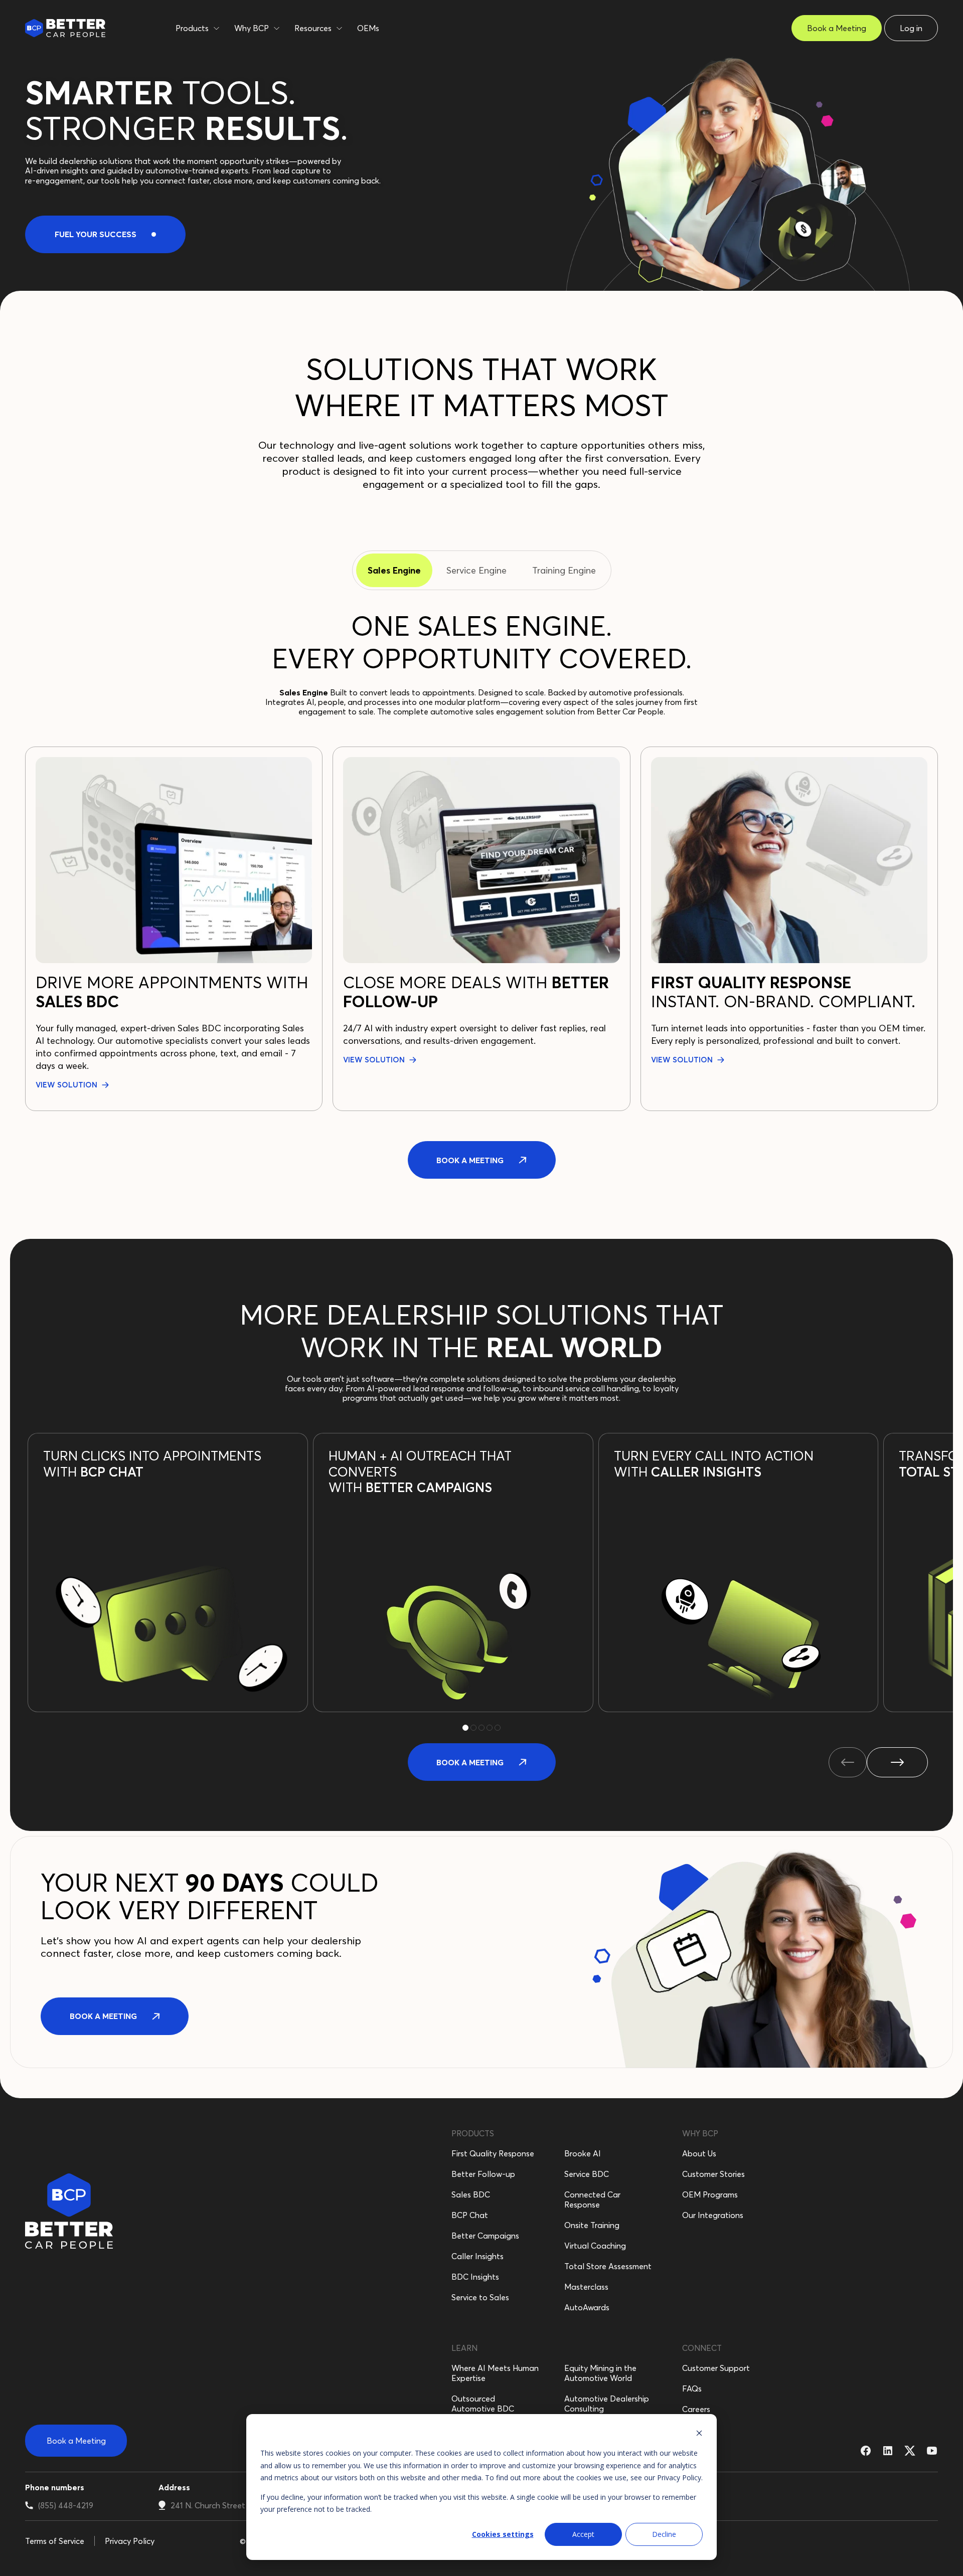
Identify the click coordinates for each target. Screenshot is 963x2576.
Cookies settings (503, 2534)
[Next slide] (897, 1762)
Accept (583, 2534)
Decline (664, 2534)
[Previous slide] (848, 1762)
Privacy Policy (679, 2477)
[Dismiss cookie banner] (699, 2434)
